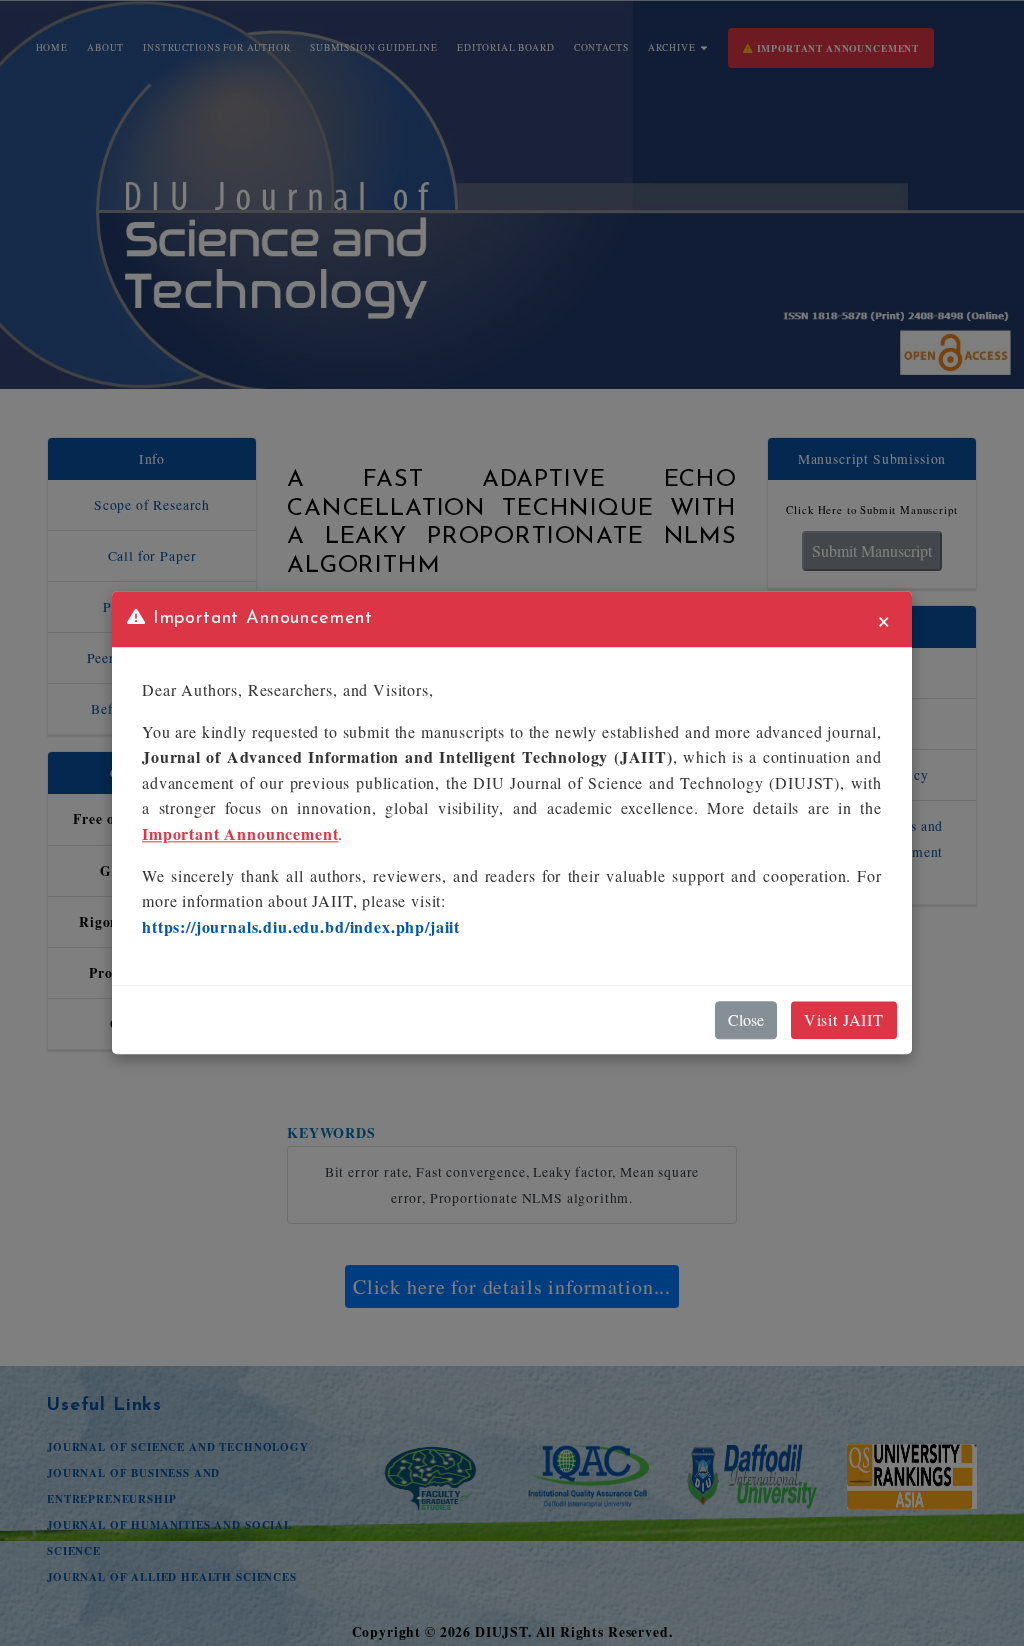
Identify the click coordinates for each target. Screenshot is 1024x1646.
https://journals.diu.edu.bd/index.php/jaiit (301, 926)
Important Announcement (240, 833)
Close (746, 1020)
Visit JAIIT (844, 1020)
